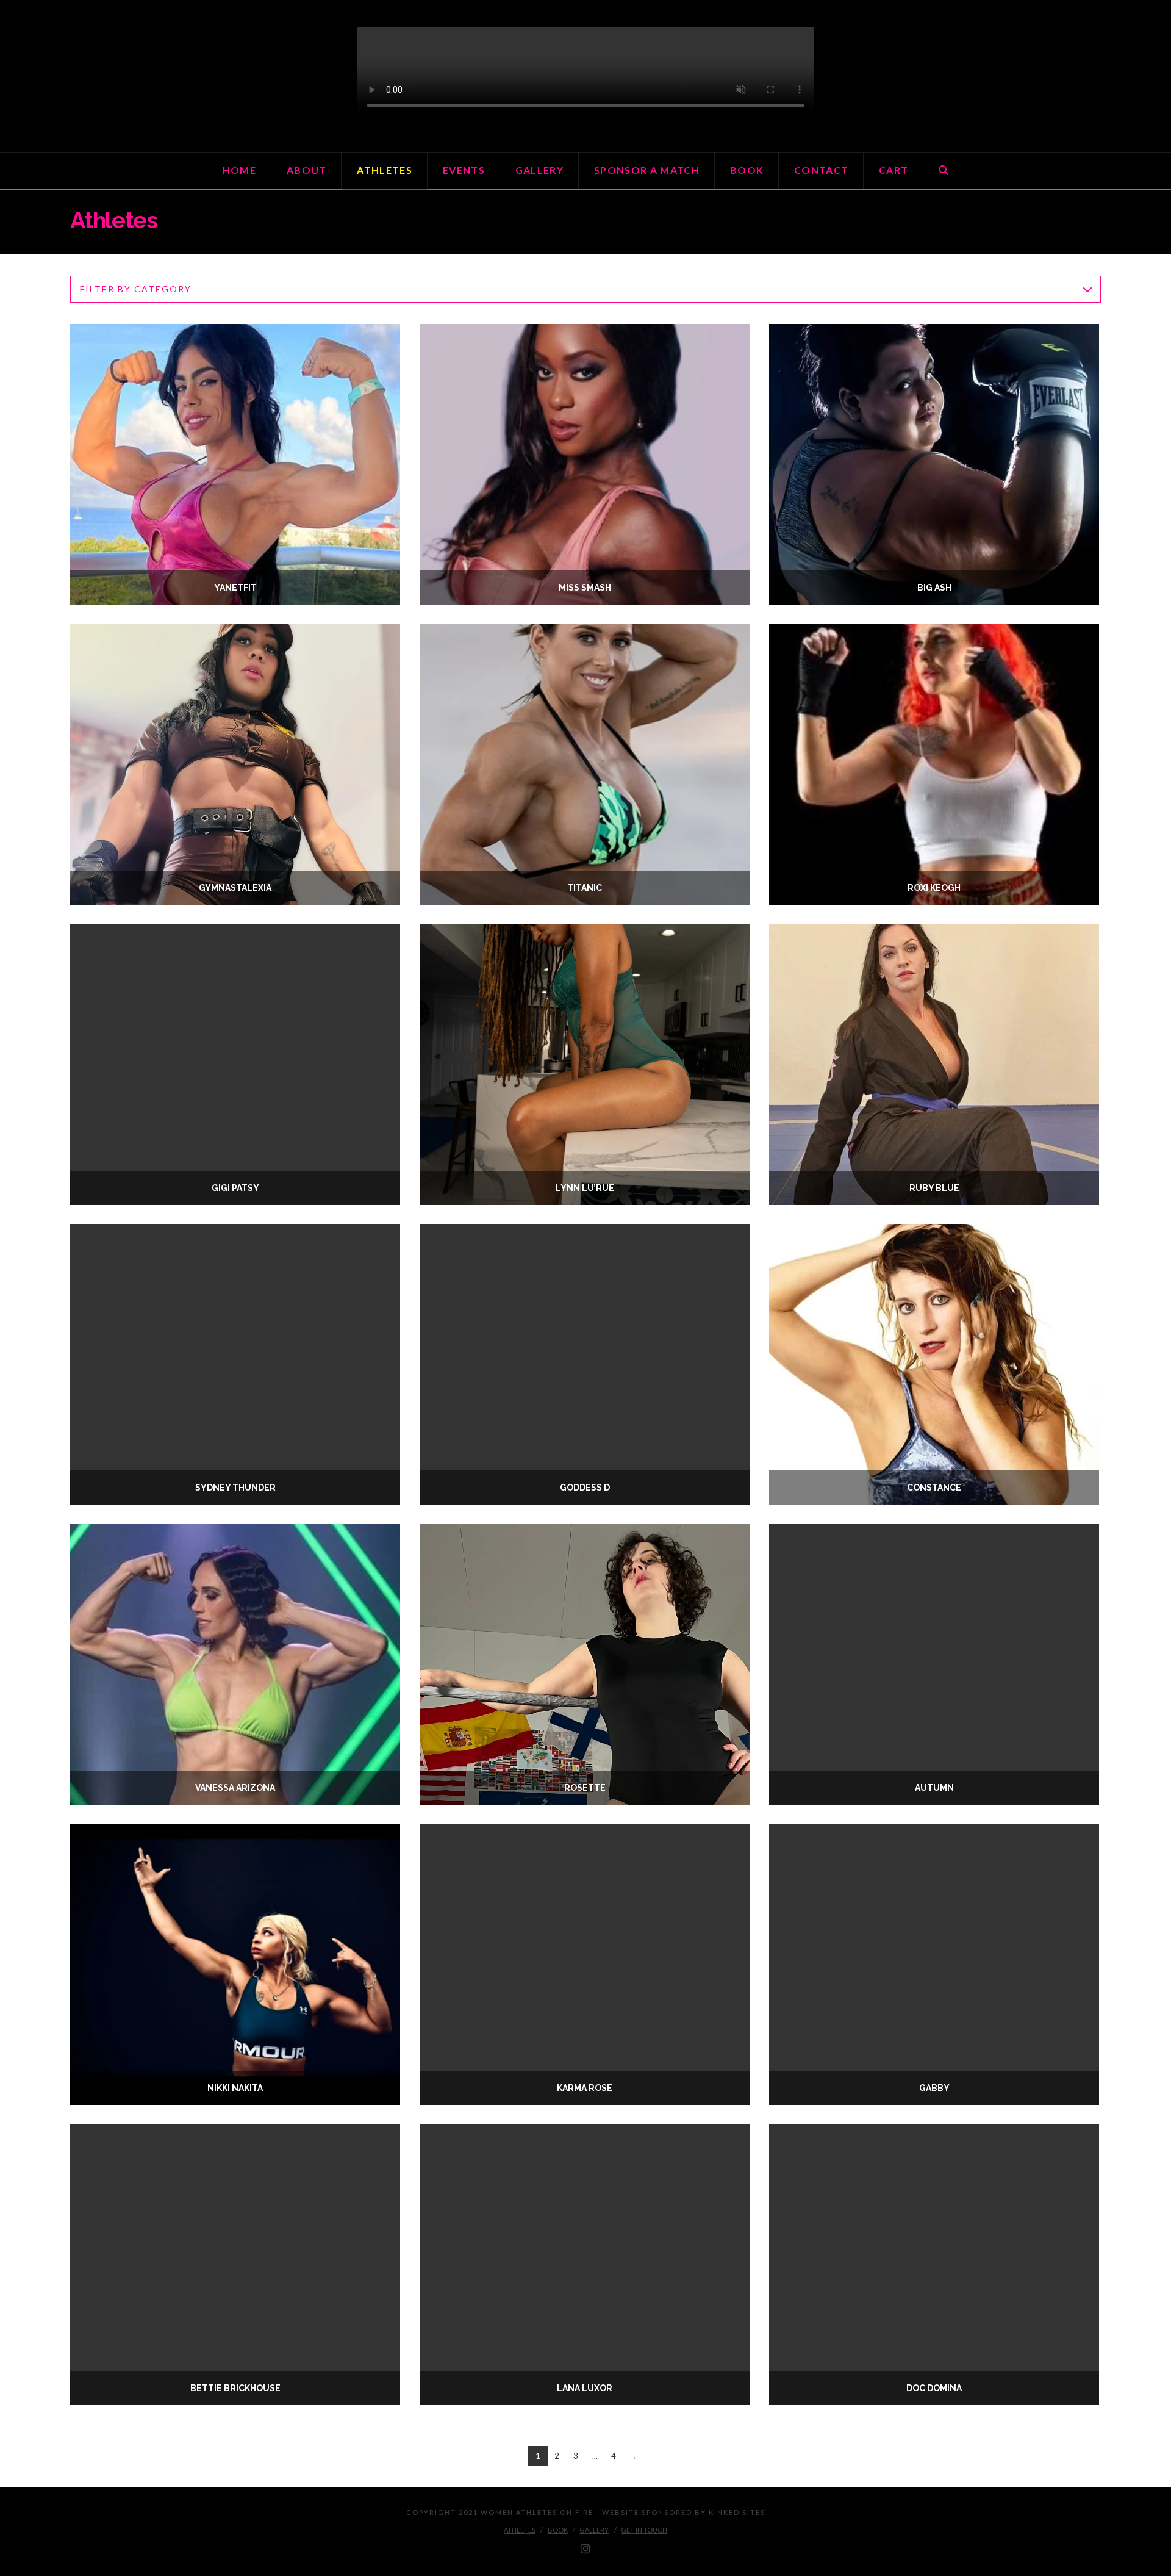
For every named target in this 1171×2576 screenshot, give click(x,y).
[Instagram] (585, 2549)
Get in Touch (644, 2530)
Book (558, 2530)
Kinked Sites (737, 2512)
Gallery (594, 2530)
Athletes (520, 2530)
